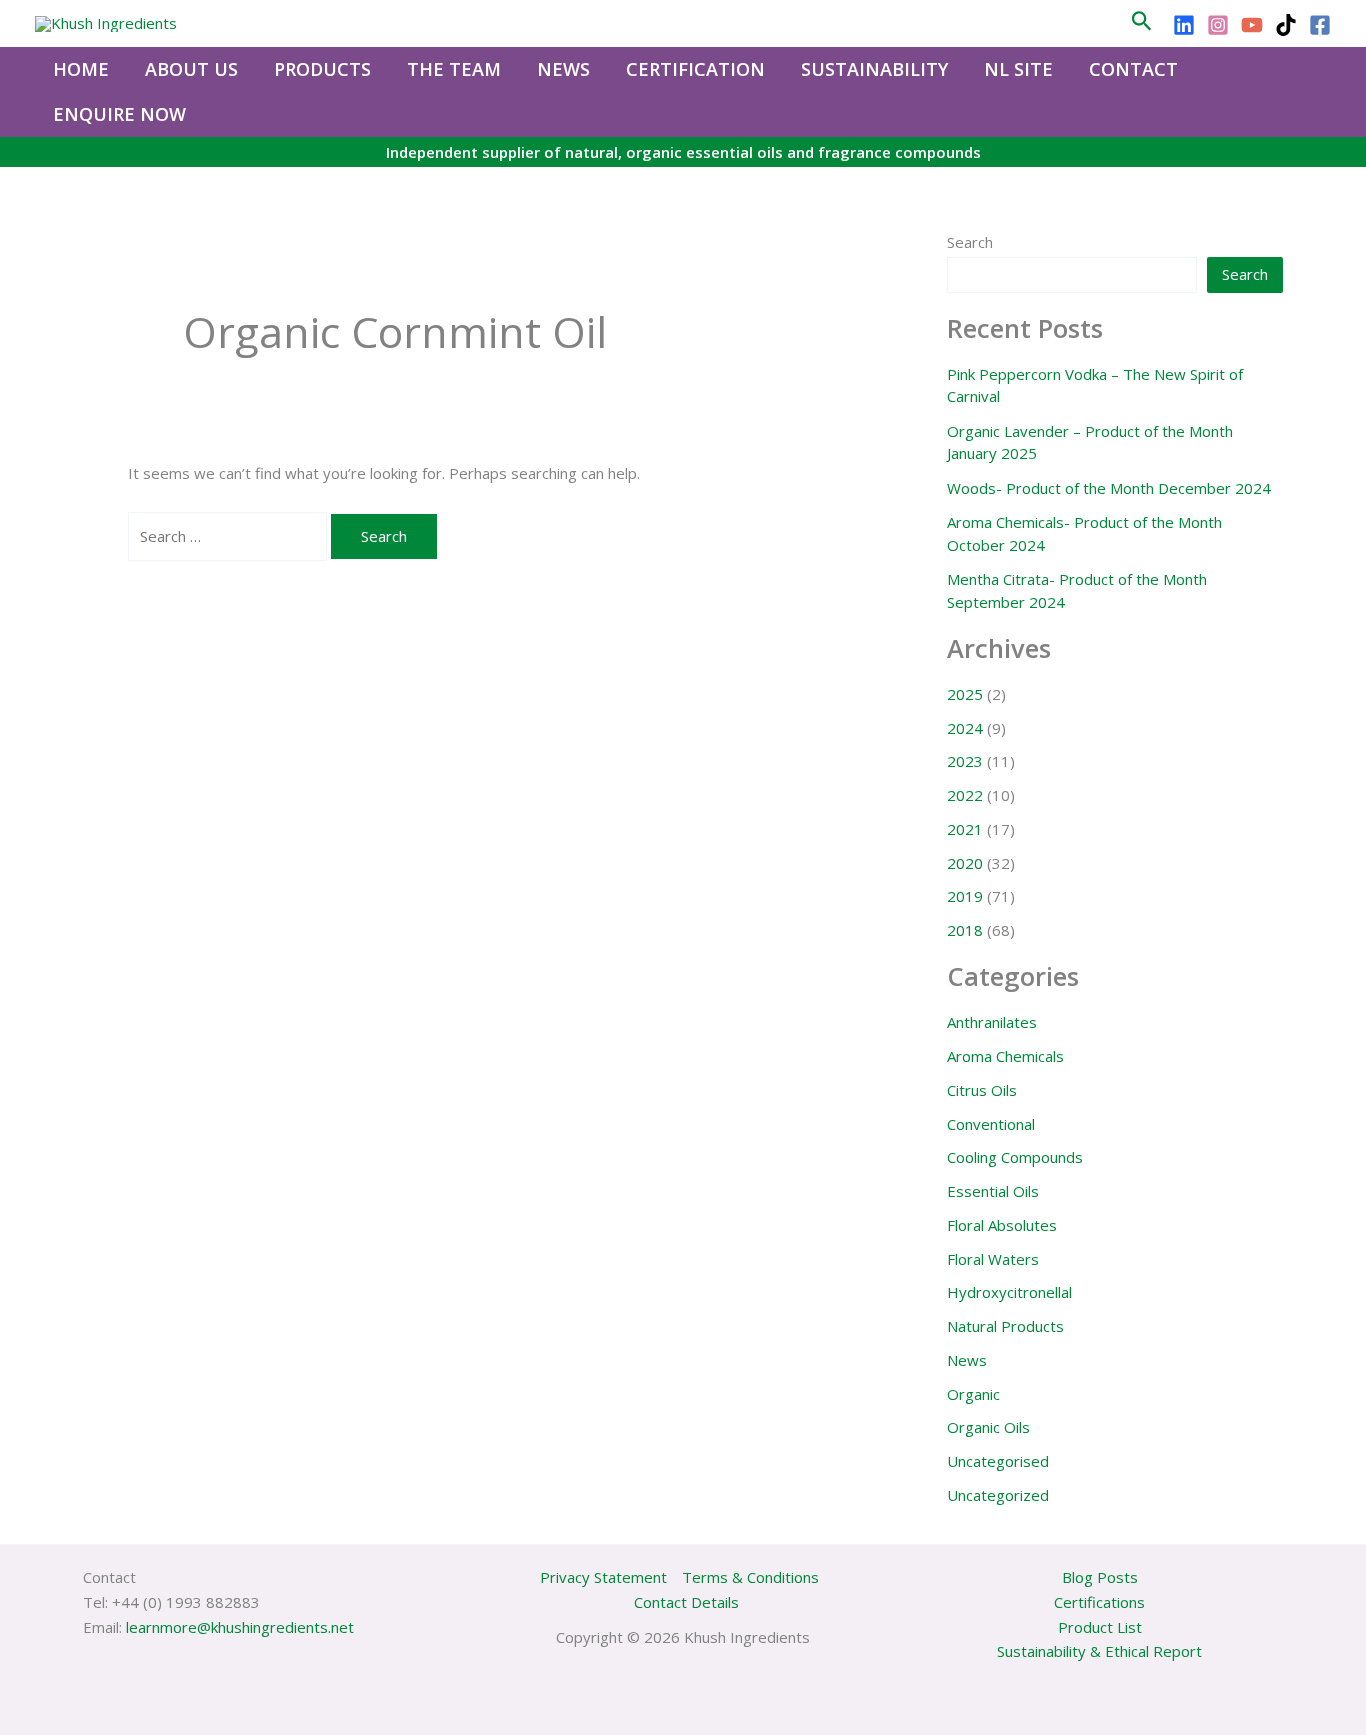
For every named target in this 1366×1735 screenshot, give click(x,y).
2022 (965, 795)
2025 (965, 694)
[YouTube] (1252, 25)
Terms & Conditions (750, 1577)
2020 (965, 863)
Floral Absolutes (1002, 1225)
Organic (973, 1394)
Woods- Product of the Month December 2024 (1109, 488)
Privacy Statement (603, 1577)
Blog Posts (1100, 1577)
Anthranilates (992, 1022)
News (967, 1360)
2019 (965, 896)
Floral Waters (993, 1259)
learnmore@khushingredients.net (240, 1627)
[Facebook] (1320, 25)
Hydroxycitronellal (1009, 1292)
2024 (965, 728)
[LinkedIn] (1184, 25)
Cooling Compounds (1015, 1157)
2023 (965, 761)
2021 (965, 829)
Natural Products (1005, 1326)
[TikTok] (1286, 25)
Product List (1100, 1627)
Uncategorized (998, 1495)
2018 (965, 930)
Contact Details (686, 1602)
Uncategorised (998, 1461)
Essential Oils (993, 1191)
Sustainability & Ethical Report (1099, 1651)
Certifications (1099, 1602)
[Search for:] (229, 536)
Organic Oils (988, 1427)
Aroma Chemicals (1005, 1056)
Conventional (991, 1124)
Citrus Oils (982, 1090)
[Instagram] (1218, 25)
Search (970, 242)
